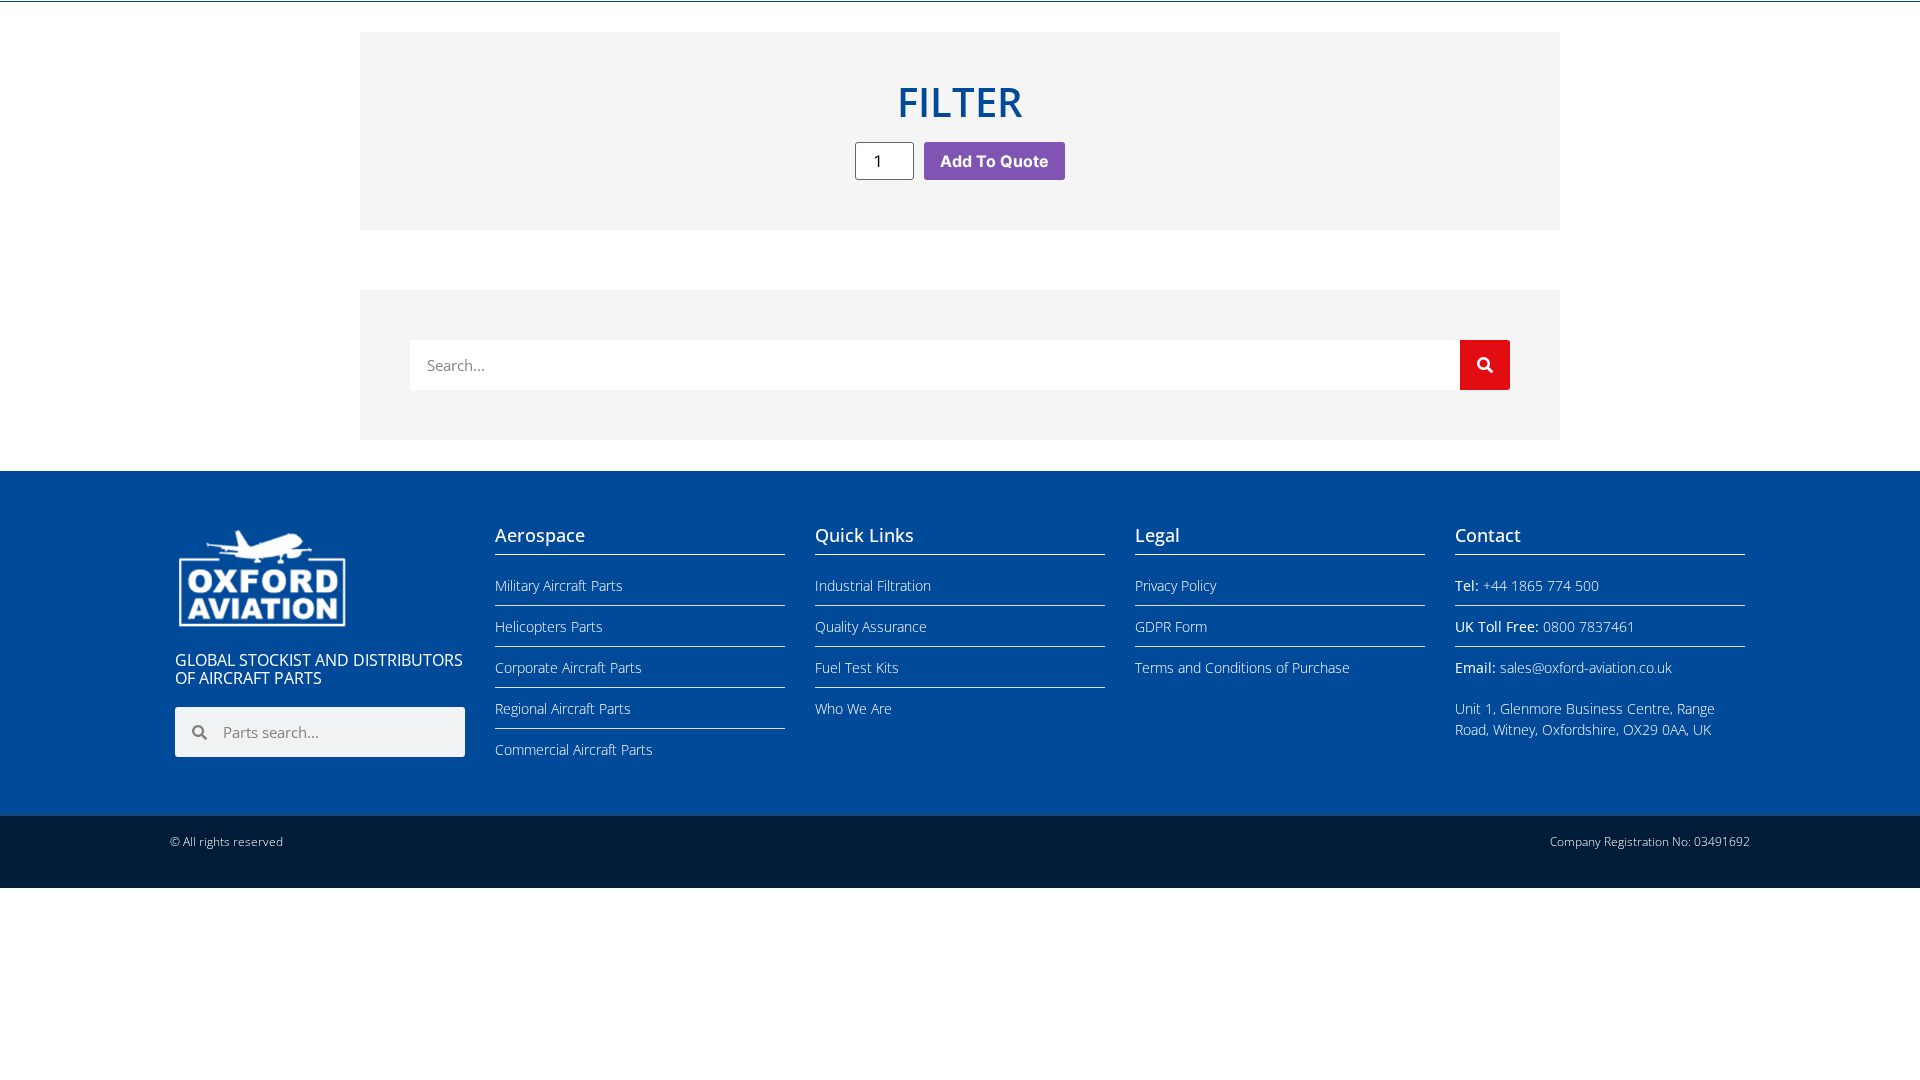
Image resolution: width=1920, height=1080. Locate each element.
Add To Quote (994, 161)
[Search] (1485, 365)
